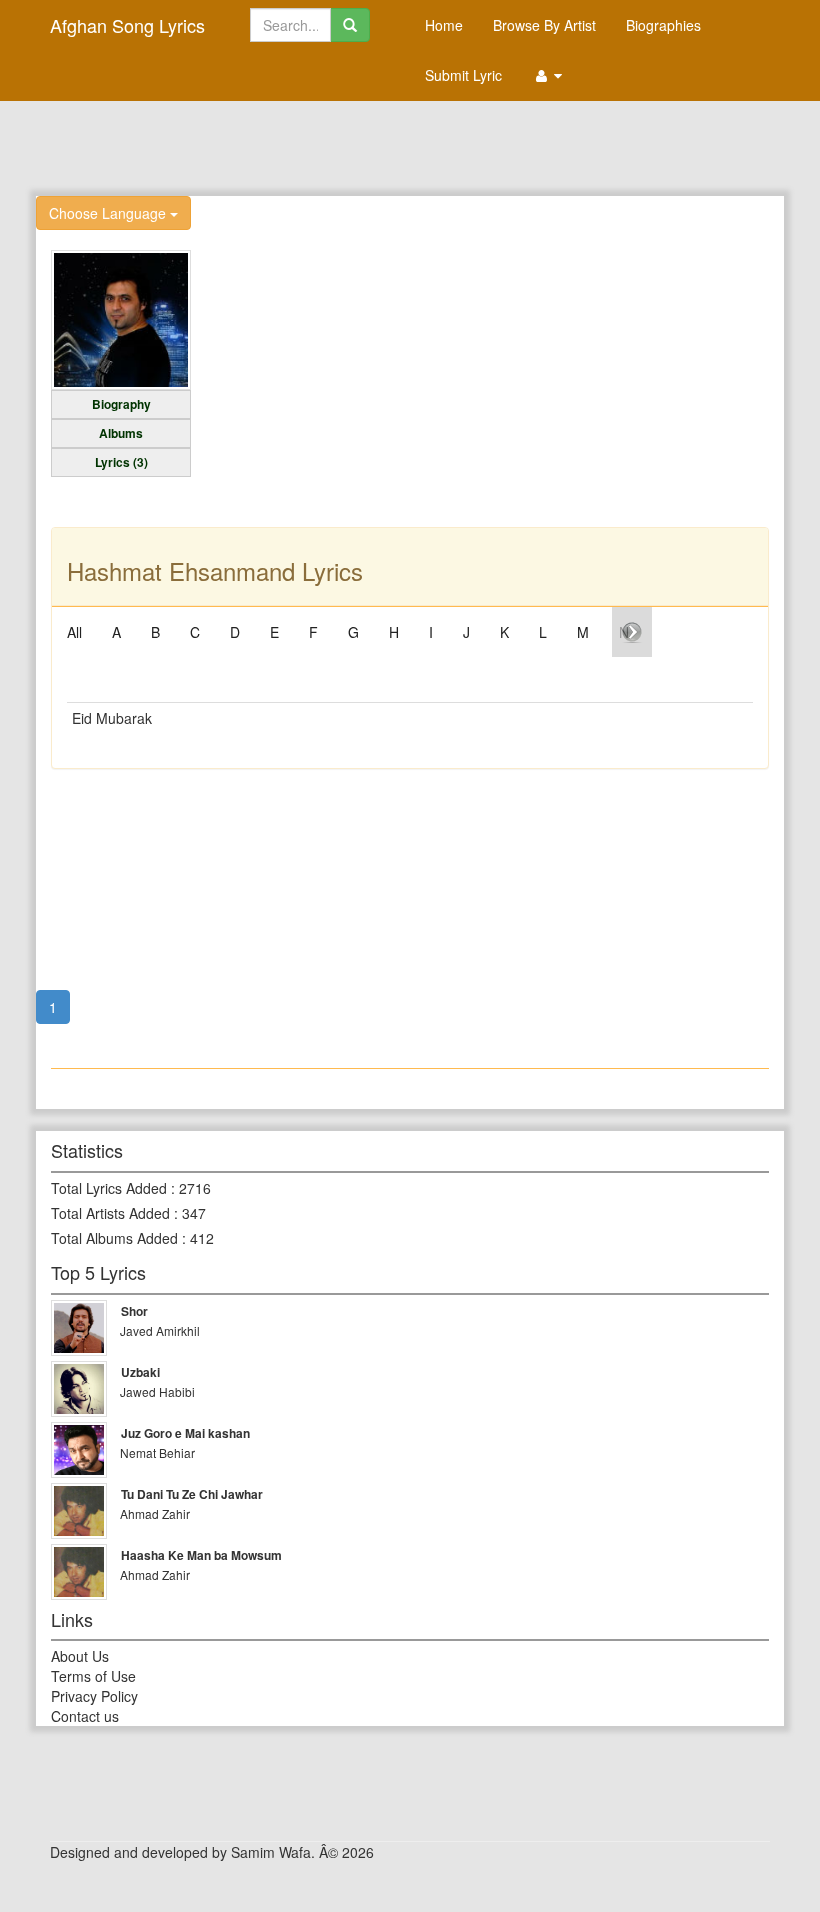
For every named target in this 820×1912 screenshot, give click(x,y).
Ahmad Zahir (155, 1513)
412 (202, 1238)
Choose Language (109, 213)
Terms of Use (93, 1676)
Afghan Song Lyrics (127, 25)
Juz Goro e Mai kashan (185, 1433)
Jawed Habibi (157, 1391)
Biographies (663, 25)
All (74, 632)
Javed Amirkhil (160, 1330)
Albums (121, 433)
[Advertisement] (410, 146)
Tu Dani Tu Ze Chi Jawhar (192, 1494)
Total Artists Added (110, 1213)
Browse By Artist (544, 25)
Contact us (85, 1716)
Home (444, 25)
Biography (121, 404)
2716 (195, 1188)
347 (194, 1213)
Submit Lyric (463, 75)
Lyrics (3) (121, 462)
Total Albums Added (114, 1238)
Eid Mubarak (112, 718)
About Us (80, 1656)
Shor (134, 1311)
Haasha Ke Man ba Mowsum (201, 1555)
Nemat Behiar (157, 1452)
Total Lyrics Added (109, 1188)
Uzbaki (140, 1372)
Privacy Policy (94, 1696)
